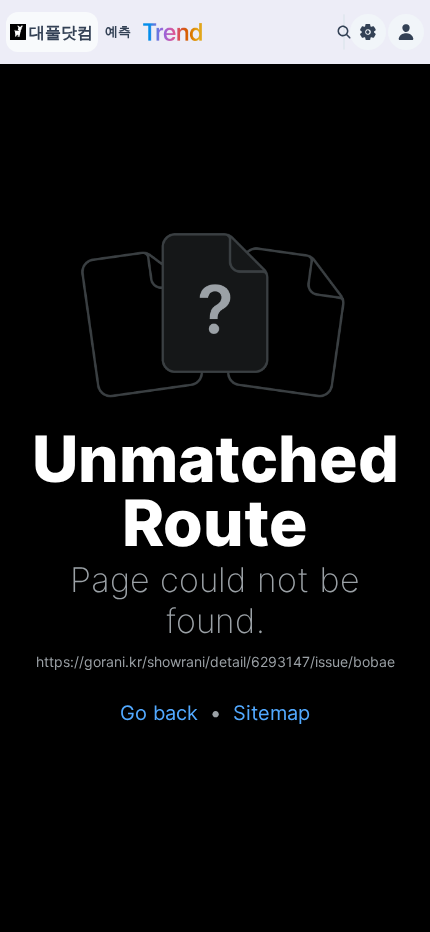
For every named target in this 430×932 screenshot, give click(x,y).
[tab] (118, 32)
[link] (215, 663)
